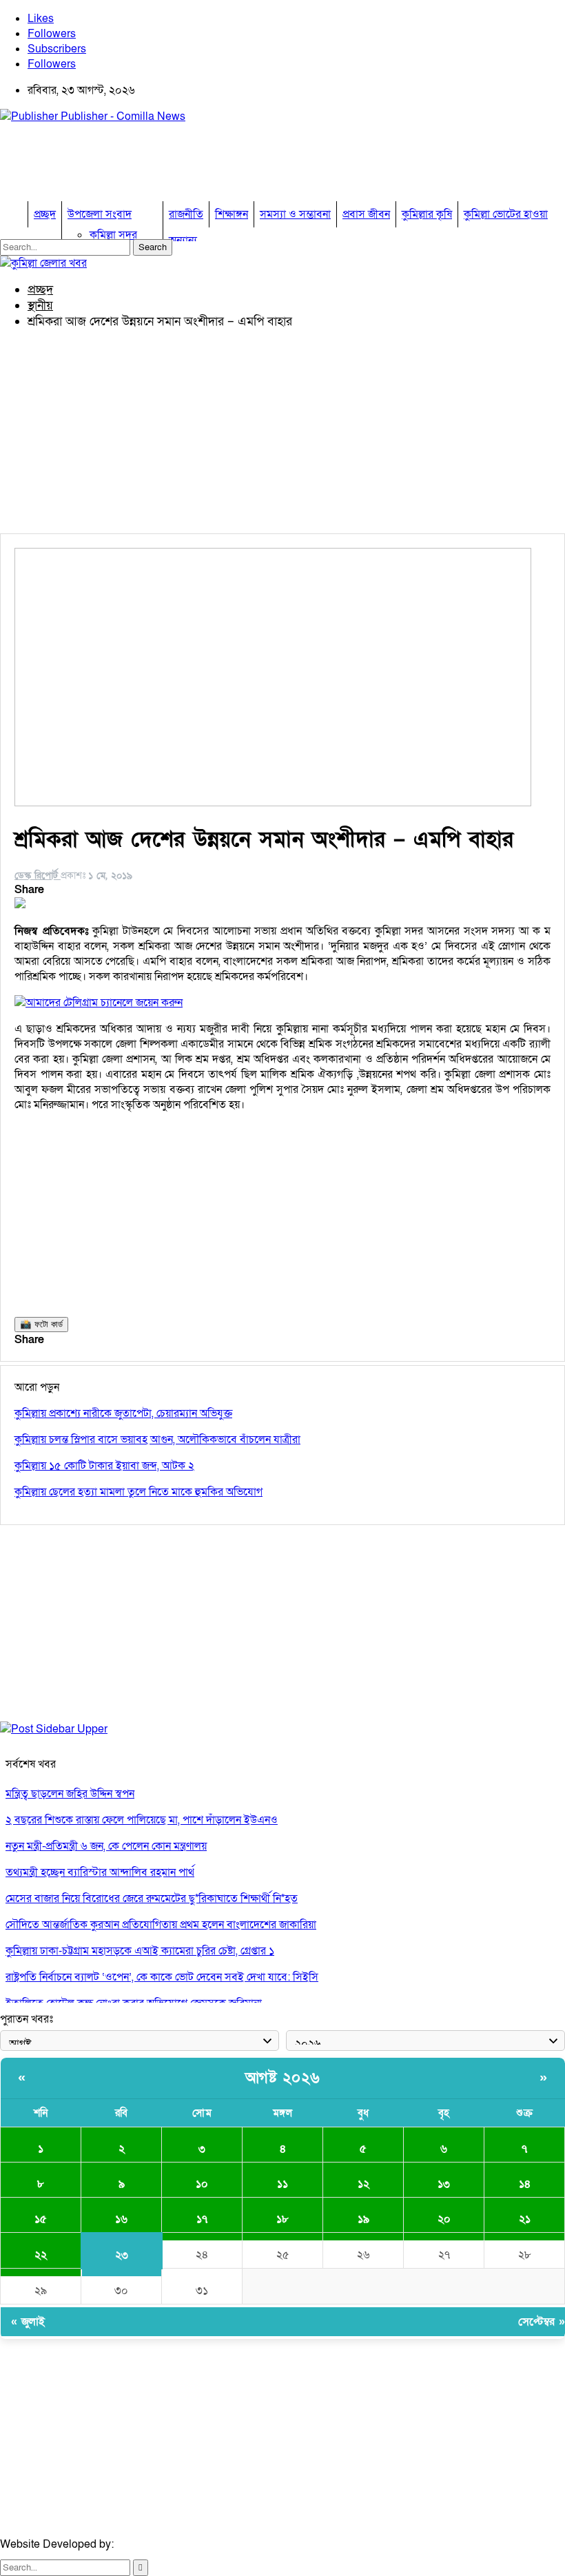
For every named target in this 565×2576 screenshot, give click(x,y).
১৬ (121, 2219)
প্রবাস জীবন (366, 214)
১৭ (202, 2219)
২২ (41, 2255)
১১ (282, 2184)
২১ (525, 2219)
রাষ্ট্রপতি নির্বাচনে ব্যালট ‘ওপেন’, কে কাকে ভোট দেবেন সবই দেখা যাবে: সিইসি (162, 1977)
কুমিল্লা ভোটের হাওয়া (506, 214)
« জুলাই (28, 2322)
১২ (363, 2184)
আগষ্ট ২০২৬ (283, 2078)
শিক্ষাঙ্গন (232, 214)
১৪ (525, 2184)
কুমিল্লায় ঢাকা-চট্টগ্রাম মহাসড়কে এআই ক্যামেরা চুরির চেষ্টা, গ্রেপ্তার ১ (140, 1951)
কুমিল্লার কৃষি (427, 214)
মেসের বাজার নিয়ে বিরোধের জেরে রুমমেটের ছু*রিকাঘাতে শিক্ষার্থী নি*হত (152, 1899)
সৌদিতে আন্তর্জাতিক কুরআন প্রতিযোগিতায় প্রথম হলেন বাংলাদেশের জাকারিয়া (161, 1925)
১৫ (41, 2219)
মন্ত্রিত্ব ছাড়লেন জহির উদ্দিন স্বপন (70, 1794)
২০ (444, 2219)
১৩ (444, 2184)
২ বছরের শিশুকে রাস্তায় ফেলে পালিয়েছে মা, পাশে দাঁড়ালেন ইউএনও (142, 1820)
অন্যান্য (183, 241)
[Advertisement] (251, 166)
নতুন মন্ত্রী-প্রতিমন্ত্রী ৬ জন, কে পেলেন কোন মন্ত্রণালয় (106, 1846)
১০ (202, 2184)
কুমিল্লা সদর (113, 235)
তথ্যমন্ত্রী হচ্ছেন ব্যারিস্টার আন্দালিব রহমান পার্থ (100, 1872)
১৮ (282, 2219)
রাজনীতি (186, 214)
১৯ (363, 2219)
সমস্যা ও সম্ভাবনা (295, 214)
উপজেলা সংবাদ (100, 214)
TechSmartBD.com (163, 2544)
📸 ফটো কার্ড (41, 1324)
